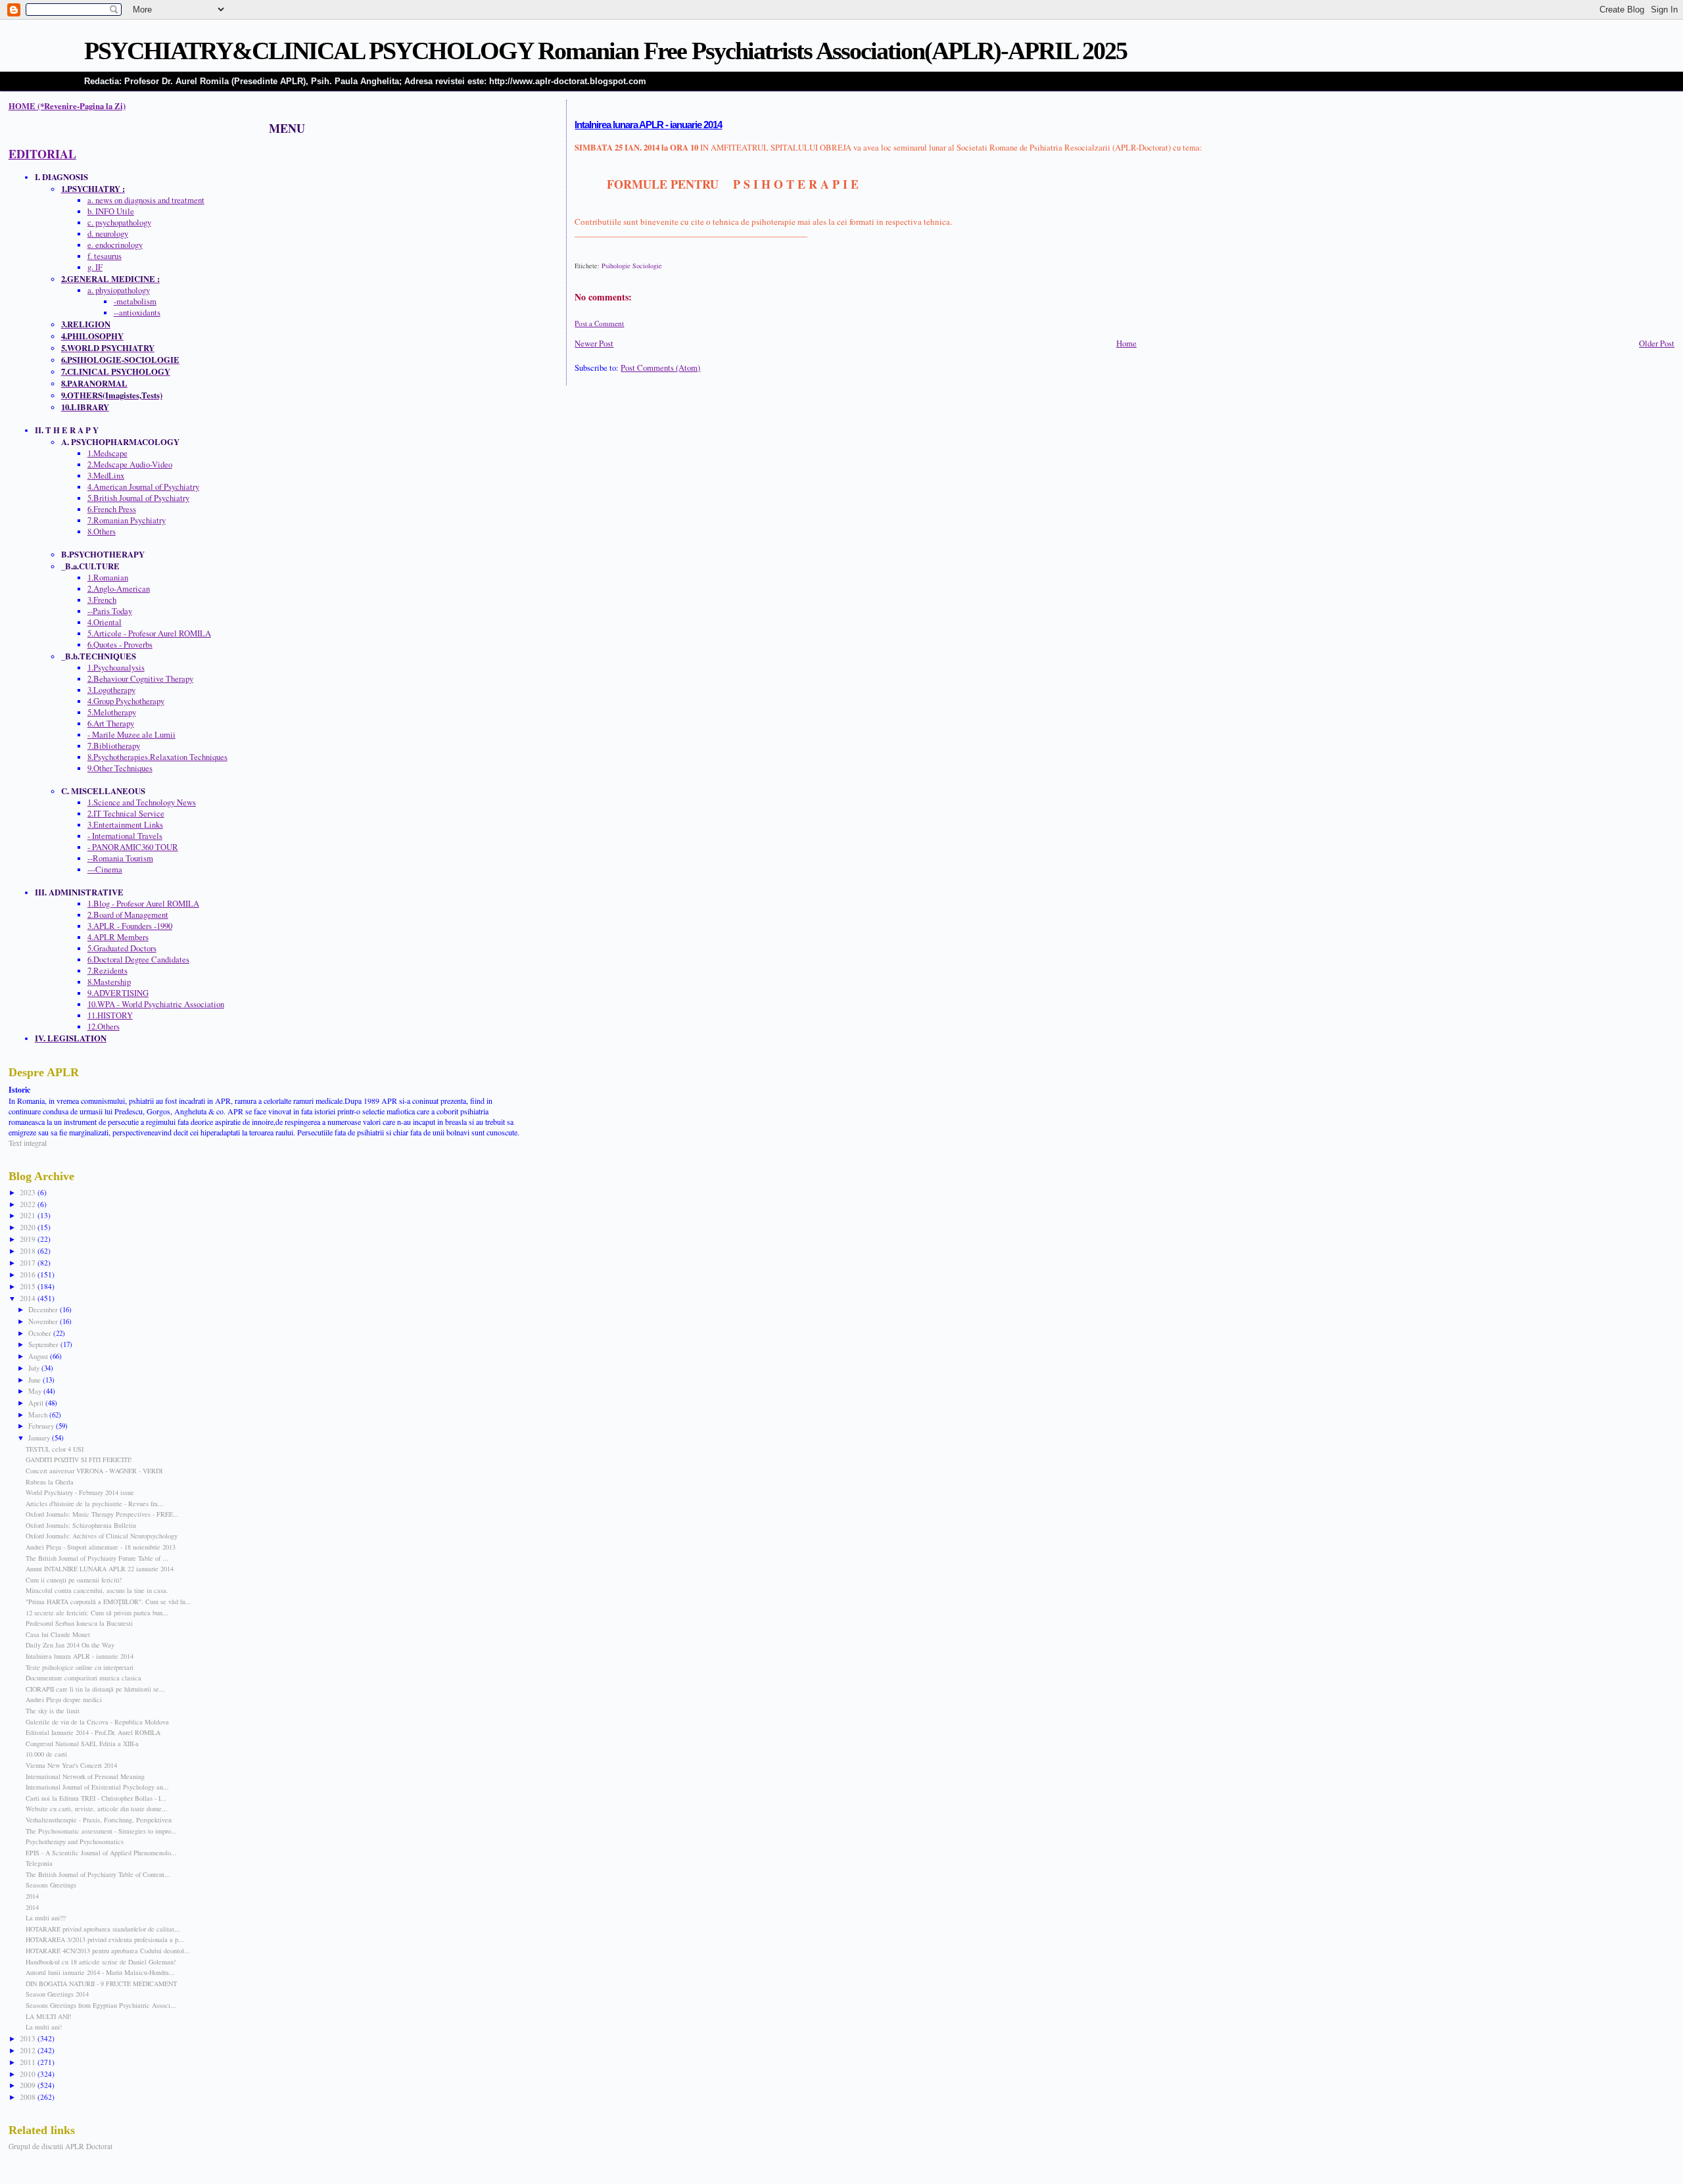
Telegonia (39, 1863)
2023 (29, 1192)
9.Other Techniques (120, 768)
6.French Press (112, 509)
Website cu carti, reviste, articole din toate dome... (97, 1809)
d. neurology (108, 234)
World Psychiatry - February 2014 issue (80, 1492)
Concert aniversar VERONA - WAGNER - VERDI (94, 1471)
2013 (29, 2038)
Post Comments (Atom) (660, 368)
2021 (29, 1215)
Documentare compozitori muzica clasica (83, 1678)
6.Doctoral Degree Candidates (138, 960)
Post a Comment (599, 323)
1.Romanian (108, 578)
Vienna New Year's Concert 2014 (71, 1765)
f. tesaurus (105, 256)
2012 (29, 2050)
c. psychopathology (119, 223)
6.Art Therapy (111, 724)
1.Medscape (107, 453)
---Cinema (105, 869)
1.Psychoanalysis (116, 668)
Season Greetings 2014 (57, 1994)
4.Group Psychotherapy (126, 701)
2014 (29, 1298)
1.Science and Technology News (142, 802)
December (44, 1309)
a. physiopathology (119, 290)
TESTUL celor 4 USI (55, 1449)
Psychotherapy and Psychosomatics (75, 1841)
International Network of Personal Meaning (85, 1776)
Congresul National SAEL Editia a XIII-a (82, 1744)
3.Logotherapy (111, 690)
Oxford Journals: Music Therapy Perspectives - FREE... (102, 1514)
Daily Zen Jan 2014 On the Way (70, 1645)
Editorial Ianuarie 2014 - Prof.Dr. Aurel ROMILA (93, 1732)
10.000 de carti (46, 1754)
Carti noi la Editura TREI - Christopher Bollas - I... (96, 1798)
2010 (29, 2074)
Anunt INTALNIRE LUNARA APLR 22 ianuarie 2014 (100, 1569)
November (44, 1321)
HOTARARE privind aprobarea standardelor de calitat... (103, 1929)
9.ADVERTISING (118, 993)
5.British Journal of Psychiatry (138, 498)
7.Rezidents (107, 971)
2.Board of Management (128, 915)
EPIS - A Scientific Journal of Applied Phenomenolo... (101, 1853)
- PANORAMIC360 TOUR (133, 847)
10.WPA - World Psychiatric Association (156, 1004)
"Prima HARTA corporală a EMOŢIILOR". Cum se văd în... (108, 1602)
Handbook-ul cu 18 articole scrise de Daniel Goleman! (101, 1962)
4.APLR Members (118, 937)
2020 (29, 1227)
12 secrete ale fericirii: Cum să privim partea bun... (97, 1613)
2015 (29, 1286)
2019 (29, 1239)
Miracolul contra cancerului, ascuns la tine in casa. (97, 1590)
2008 (29, 2097)
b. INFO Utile (111, 211)
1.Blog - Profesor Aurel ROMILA (143, 904)
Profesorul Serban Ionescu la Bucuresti (79, 1623)
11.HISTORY (110, 1015)
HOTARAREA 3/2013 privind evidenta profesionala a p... (105, 1939)
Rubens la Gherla (50, 1482)
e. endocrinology (115, 245)
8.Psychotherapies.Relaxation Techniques (157, 757)
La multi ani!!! (46, 1918)
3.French (102, 600)
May (36, 1391)
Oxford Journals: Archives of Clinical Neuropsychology (102, 1536)
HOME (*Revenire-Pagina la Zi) (67, 106)
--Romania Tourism (120, 858)
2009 (29, 2085)
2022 (29, 1204)
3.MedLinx (106, 476)
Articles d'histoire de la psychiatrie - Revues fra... (95, 1504)
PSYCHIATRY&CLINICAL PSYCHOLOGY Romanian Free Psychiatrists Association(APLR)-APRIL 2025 (605, 51)
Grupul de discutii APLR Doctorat (60, 2146)
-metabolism (135, 301)
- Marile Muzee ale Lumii (131, 735)
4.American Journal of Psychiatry (143, 487)
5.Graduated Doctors (122, 948)
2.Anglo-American (119, 589)
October (41, 1333)
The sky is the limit (53, 1711)
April (37, 1403)
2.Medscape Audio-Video (130, 464)
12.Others (104, 1027)
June (36, 1380)
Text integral (28, 1143)
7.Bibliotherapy (114, 746)
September (44, 1344)
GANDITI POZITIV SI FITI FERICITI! (79, 1460)
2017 (29, 1263)
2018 (29, 1251)
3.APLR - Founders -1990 (130, 926)
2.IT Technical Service (126, 814)
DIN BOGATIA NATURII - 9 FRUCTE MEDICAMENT (101, 1983)
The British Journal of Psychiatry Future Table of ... (97, 1558)
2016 (29, 1274)
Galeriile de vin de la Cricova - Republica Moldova (97, 1722)
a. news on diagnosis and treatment (146, 200)
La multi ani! (44, 2027)
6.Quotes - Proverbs (120, 645)
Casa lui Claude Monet (58, 1634)
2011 (29, 2062)
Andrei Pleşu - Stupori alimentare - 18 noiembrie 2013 (101, 1547)
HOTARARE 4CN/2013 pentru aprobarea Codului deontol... (108, 1951)
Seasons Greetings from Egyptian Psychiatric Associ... (101, 2005)
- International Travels (125, 836)
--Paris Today (110, 611)
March (39, 1414)
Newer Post (594, 344)
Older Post (1657, 344)
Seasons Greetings (51, 1885)
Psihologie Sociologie (632, 266)
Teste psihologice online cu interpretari (80, 1667)
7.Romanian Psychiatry (127, 520)
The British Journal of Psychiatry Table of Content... (98, 1874)
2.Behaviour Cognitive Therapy (140, 679)
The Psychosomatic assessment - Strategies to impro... (101, 1831)
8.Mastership (109, 982)
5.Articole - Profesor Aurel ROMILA (149, 633)
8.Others (102, 532)
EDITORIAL (42, 154)
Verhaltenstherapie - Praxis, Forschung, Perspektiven (99, 1820)
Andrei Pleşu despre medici (64, 1699)
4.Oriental (105, 622)
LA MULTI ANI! (48, 2016)
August (39, 1356)
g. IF (95, 267)
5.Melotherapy (112, 712)
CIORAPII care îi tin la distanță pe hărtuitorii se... (95, 1689)
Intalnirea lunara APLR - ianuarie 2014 (648, 125)
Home (1126, 344)
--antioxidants (137, 313)
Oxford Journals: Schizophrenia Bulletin (81, 1525)
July (35, 1368)
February (42, 1426)
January (40, 1437)
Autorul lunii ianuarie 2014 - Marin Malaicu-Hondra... (100, 1972)
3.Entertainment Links (125, 825)
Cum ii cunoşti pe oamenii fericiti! (74, 1580)
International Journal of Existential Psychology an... (97, 1787)
